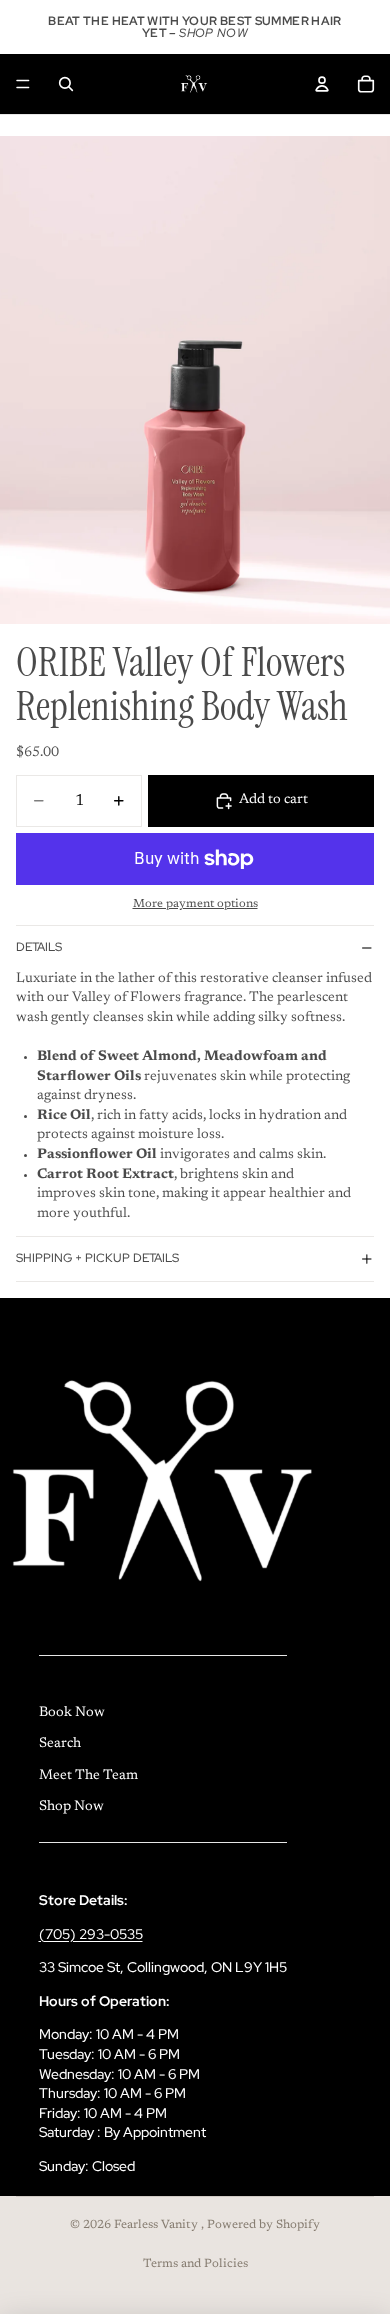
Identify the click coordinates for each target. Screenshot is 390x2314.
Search (60, 1744)
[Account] (322, 84)
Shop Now (71, 1807)
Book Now (72, 1713)
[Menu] (23, 84)
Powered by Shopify (263, 2225)
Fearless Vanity (157, 2225)
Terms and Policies (195, 2264)
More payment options (195, 904)
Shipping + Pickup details (97, 1258)
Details (39, 947)
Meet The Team (88, 1776)
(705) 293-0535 (91, 1934)
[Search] (66, 84)
